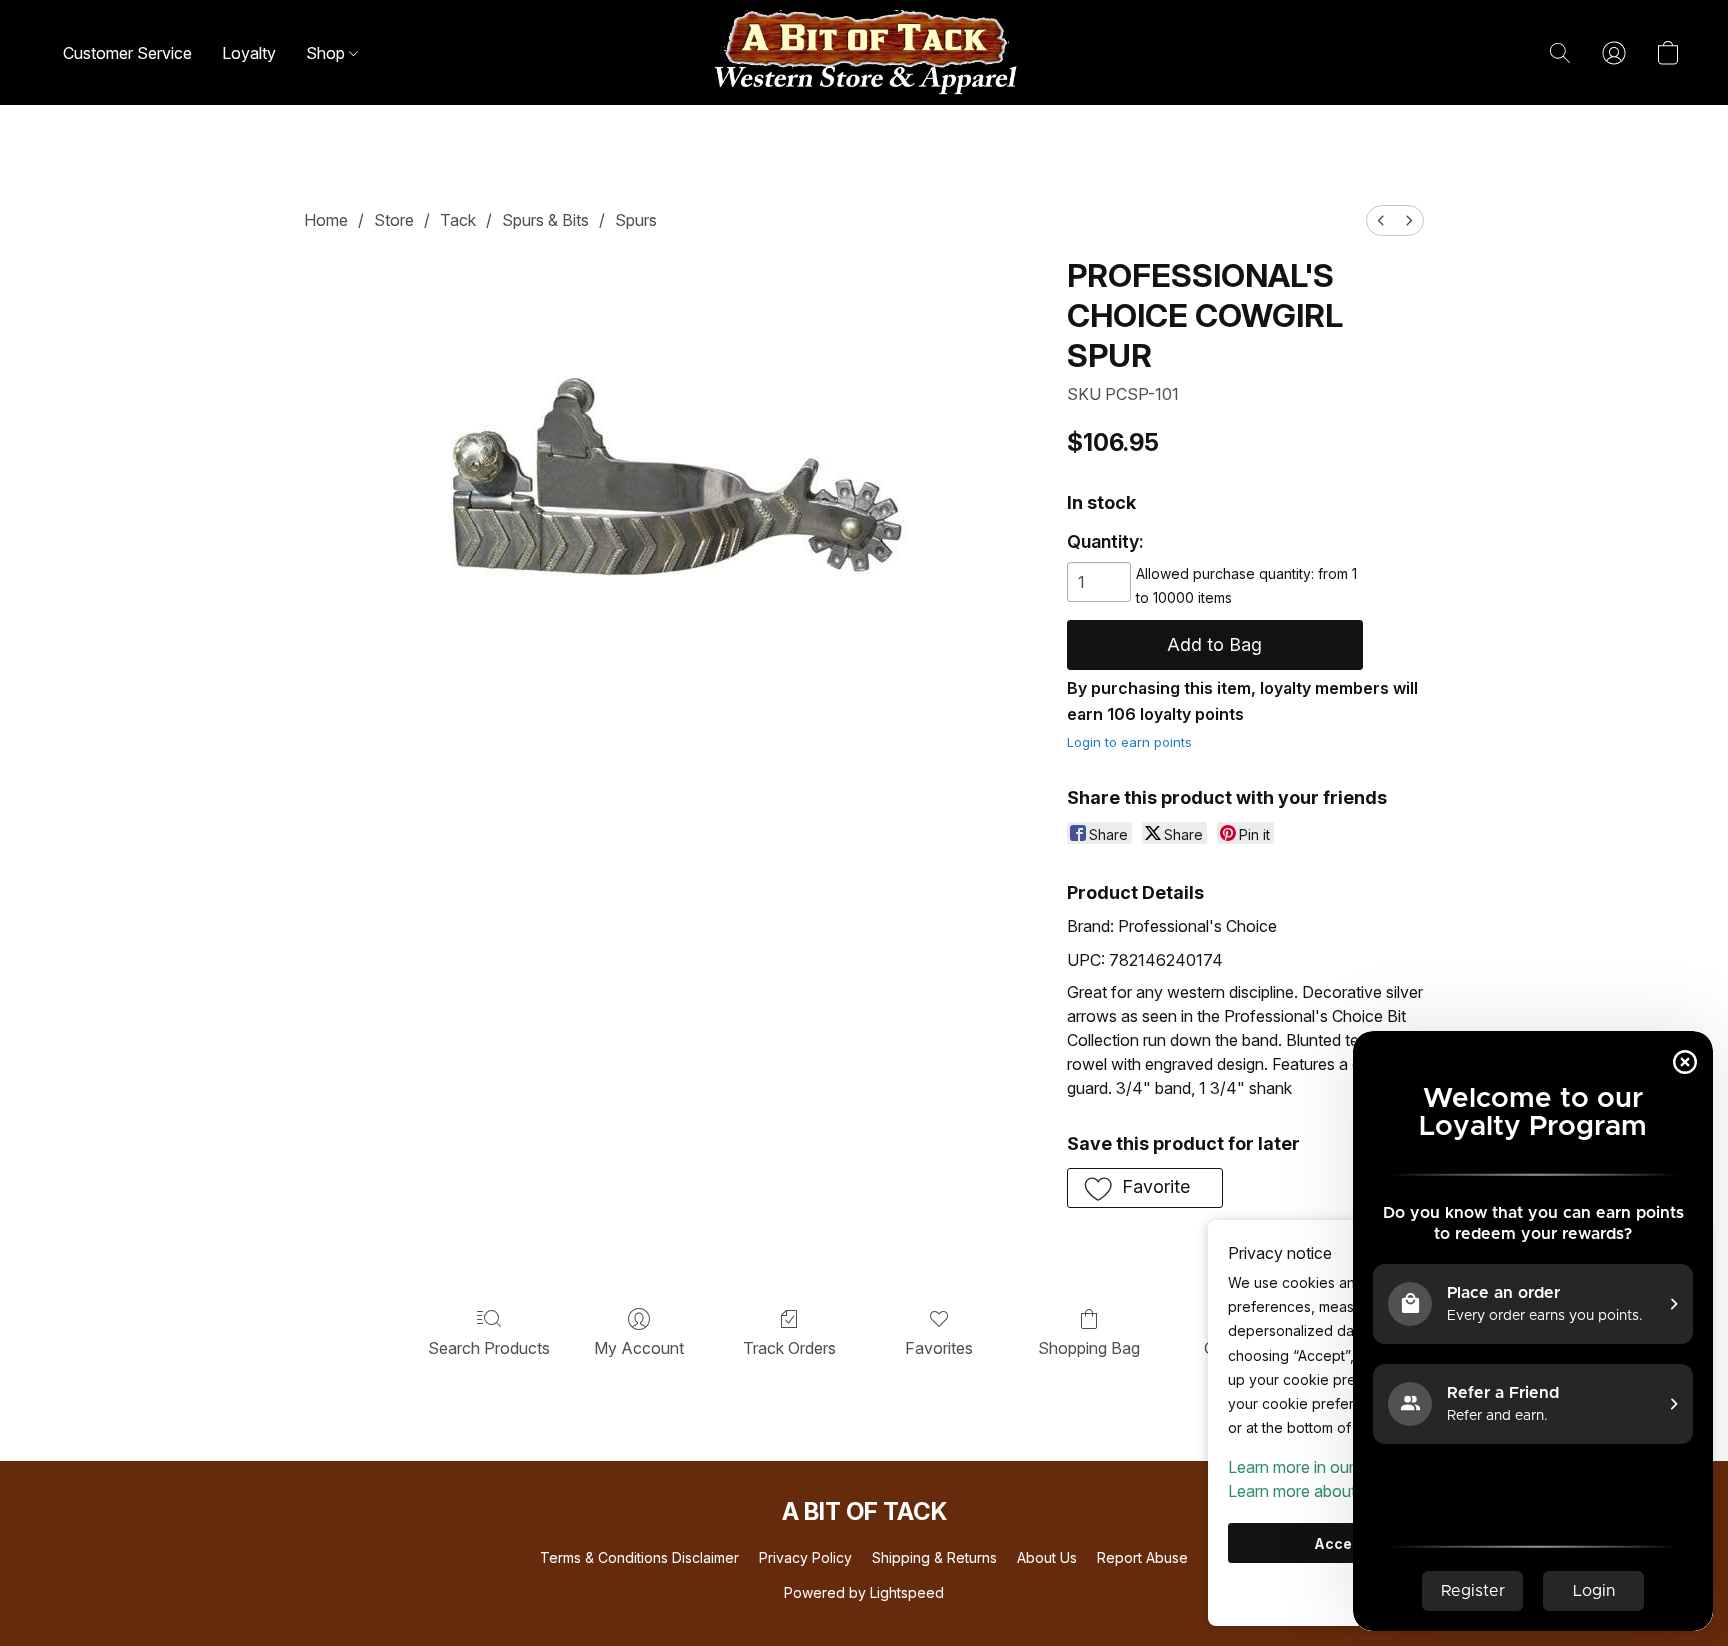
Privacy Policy (805, 1557)
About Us (1047, 1557)
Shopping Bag (1089, 1348)
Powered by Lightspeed (864, 1592)
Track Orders (789, 1348)
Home (326, 220)
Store (394, 220)
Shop (327, 53)
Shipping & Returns (934, 1557)
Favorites (939, 1348)
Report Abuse (1142, 1557)
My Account (639, 1348)
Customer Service (127, 53)
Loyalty (249, 53)
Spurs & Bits (545, 220)
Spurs (636, 220)
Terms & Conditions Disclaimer (639, 1557)
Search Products (489, 1348)
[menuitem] (1381, 220)
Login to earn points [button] (1129, 742)
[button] (864, 52)
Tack (458, 220)
